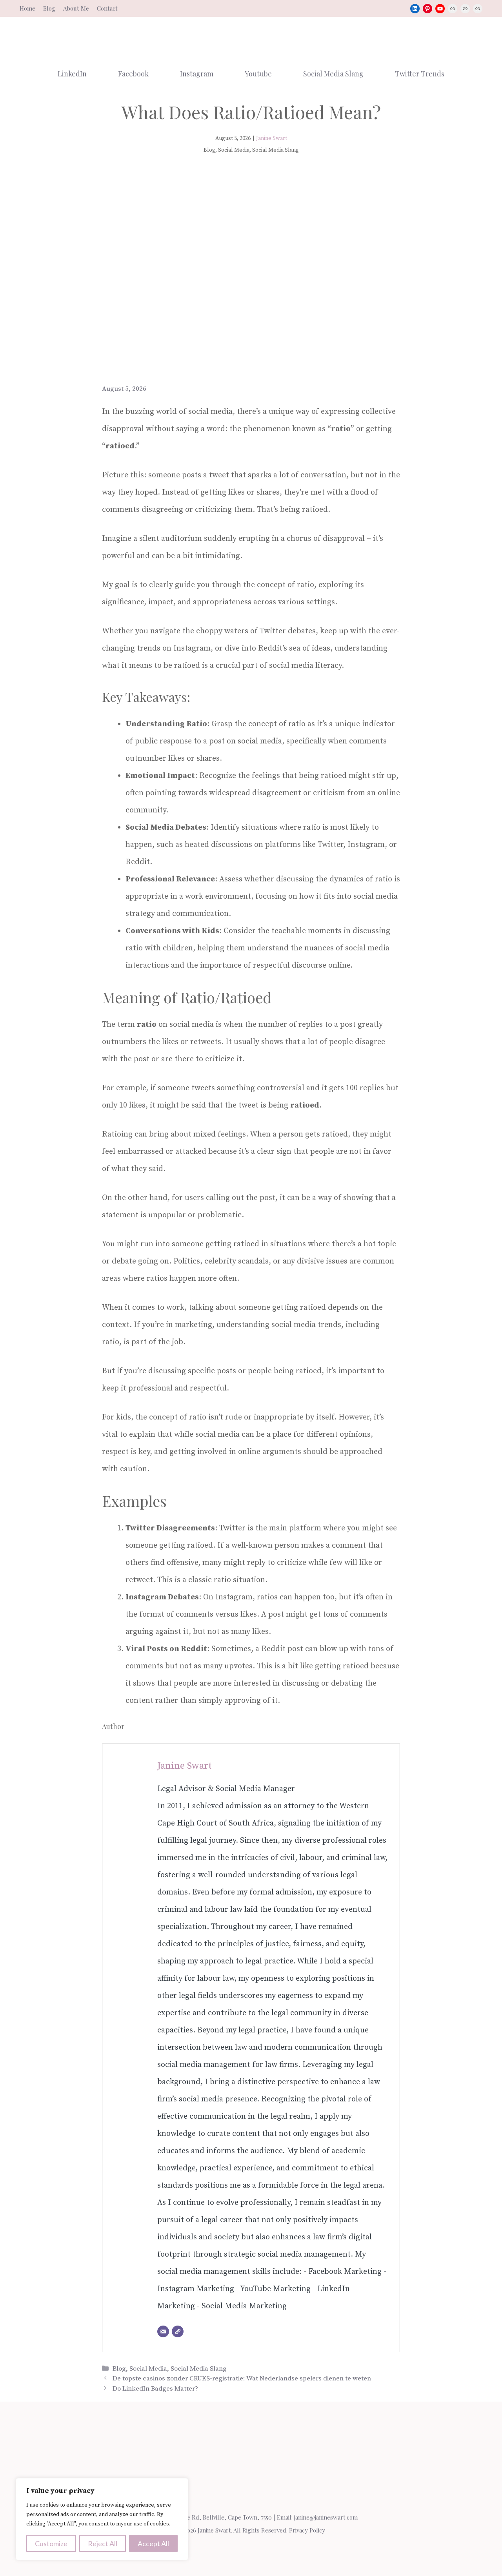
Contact (107, 8)
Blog (49, 8)
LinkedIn (72, 74)
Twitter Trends (420, 74)
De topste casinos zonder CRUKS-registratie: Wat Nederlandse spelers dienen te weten (242, 2378)
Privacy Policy (307, 2530)
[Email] (163, 2331)
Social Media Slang (333, 74)
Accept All (153, 2543)
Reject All (103, 2543)
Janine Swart (272, 138)
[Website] (178, 2331)
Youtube (258, 74)
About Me (76, 8)
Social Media (148, 2369)
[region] (102, 2519)
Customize (51, 2543)
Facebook (133, 74)
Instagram (197, 74)
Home (27, 8)
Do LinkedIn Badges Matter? (155, 2389)
